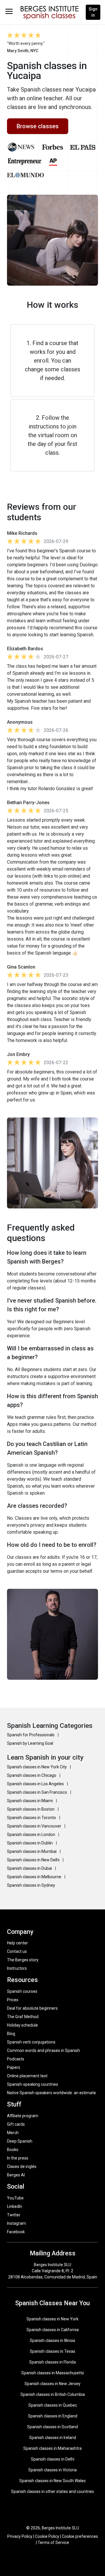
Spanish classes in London (32, 1835)
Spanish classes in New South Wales (52, 2481)
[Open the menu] (9, 11)
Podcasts (16, 2059)
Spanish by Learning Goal (30, 1743)
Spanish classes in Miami (30, 1801)
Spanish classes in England (53, 2416)
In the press (18, 2158)
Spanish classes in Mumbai (32, 1851)
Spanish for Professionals (31, 1735)
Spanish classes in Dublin (30, 1843)
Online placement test (27, 2076)
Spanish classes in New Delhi (34, 1860)
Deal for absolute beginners (32, 2008)
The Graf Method (23, 2017)
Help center (17, 1943)
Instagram (16, 2223)
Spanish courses (22, 1991)
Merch (13, 2133)
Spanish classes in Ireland (53, 2438)
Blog (11, 2034)
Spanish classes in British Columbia (53, 2394)
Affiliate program (23, 2116)
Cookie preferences (80, 2536)
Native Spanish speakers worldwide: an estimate (51, 2093)
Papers (14, 2067)
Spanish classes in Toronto (32, 1818)
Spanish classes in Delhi (53, 2459)
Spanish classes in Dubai (30, 1868)
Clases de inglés (22, 2166)
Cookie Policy (47, 2536)
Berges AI (16, 2175)
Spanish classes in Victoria (52, 2470)
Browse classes (38, 126)
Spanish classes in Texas (52, 2351)
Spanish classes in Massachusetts (53, 2373)
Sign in (93, 12)
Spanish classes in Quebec (53, 2405)
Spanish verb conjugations (31, 2042)
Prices (13, 2000)
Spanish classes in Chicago (32, 1775)
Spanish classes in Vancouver (35, 1826)
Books (13, 2150)
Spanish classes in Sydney (31, 1885)
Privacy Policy (20, 2536)
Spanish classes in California (53, 2330)
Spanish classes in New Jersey (52, 2384)
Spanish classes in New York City (37, 1767)
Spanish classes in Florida (52, 2362)
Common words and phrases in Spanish (43, 2050)
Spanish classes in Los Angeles (36, 1784)
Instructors (17, 1968)
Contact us (17, 1951)
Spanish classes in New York (52, 2319)
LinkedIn (15, 2206)
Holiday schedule (22, 2025)
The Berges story (23, 1960)
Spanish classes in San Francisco (37, 1792)
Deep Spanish (20, 2141)
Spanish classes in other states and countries (52, 2491)
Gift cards (16, 2124)
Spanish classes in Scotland (52, 2427)
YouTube (15, 2198)
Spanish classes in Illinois (52, 2340)
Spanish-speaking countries (33, 2084)
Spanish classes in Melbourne (35, 1877)
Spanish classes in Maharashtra (52, 2448)
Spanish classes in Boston (31, 1809)
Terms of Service (53, 2542)
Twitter (14, 2215)
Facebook (16, 2232)
